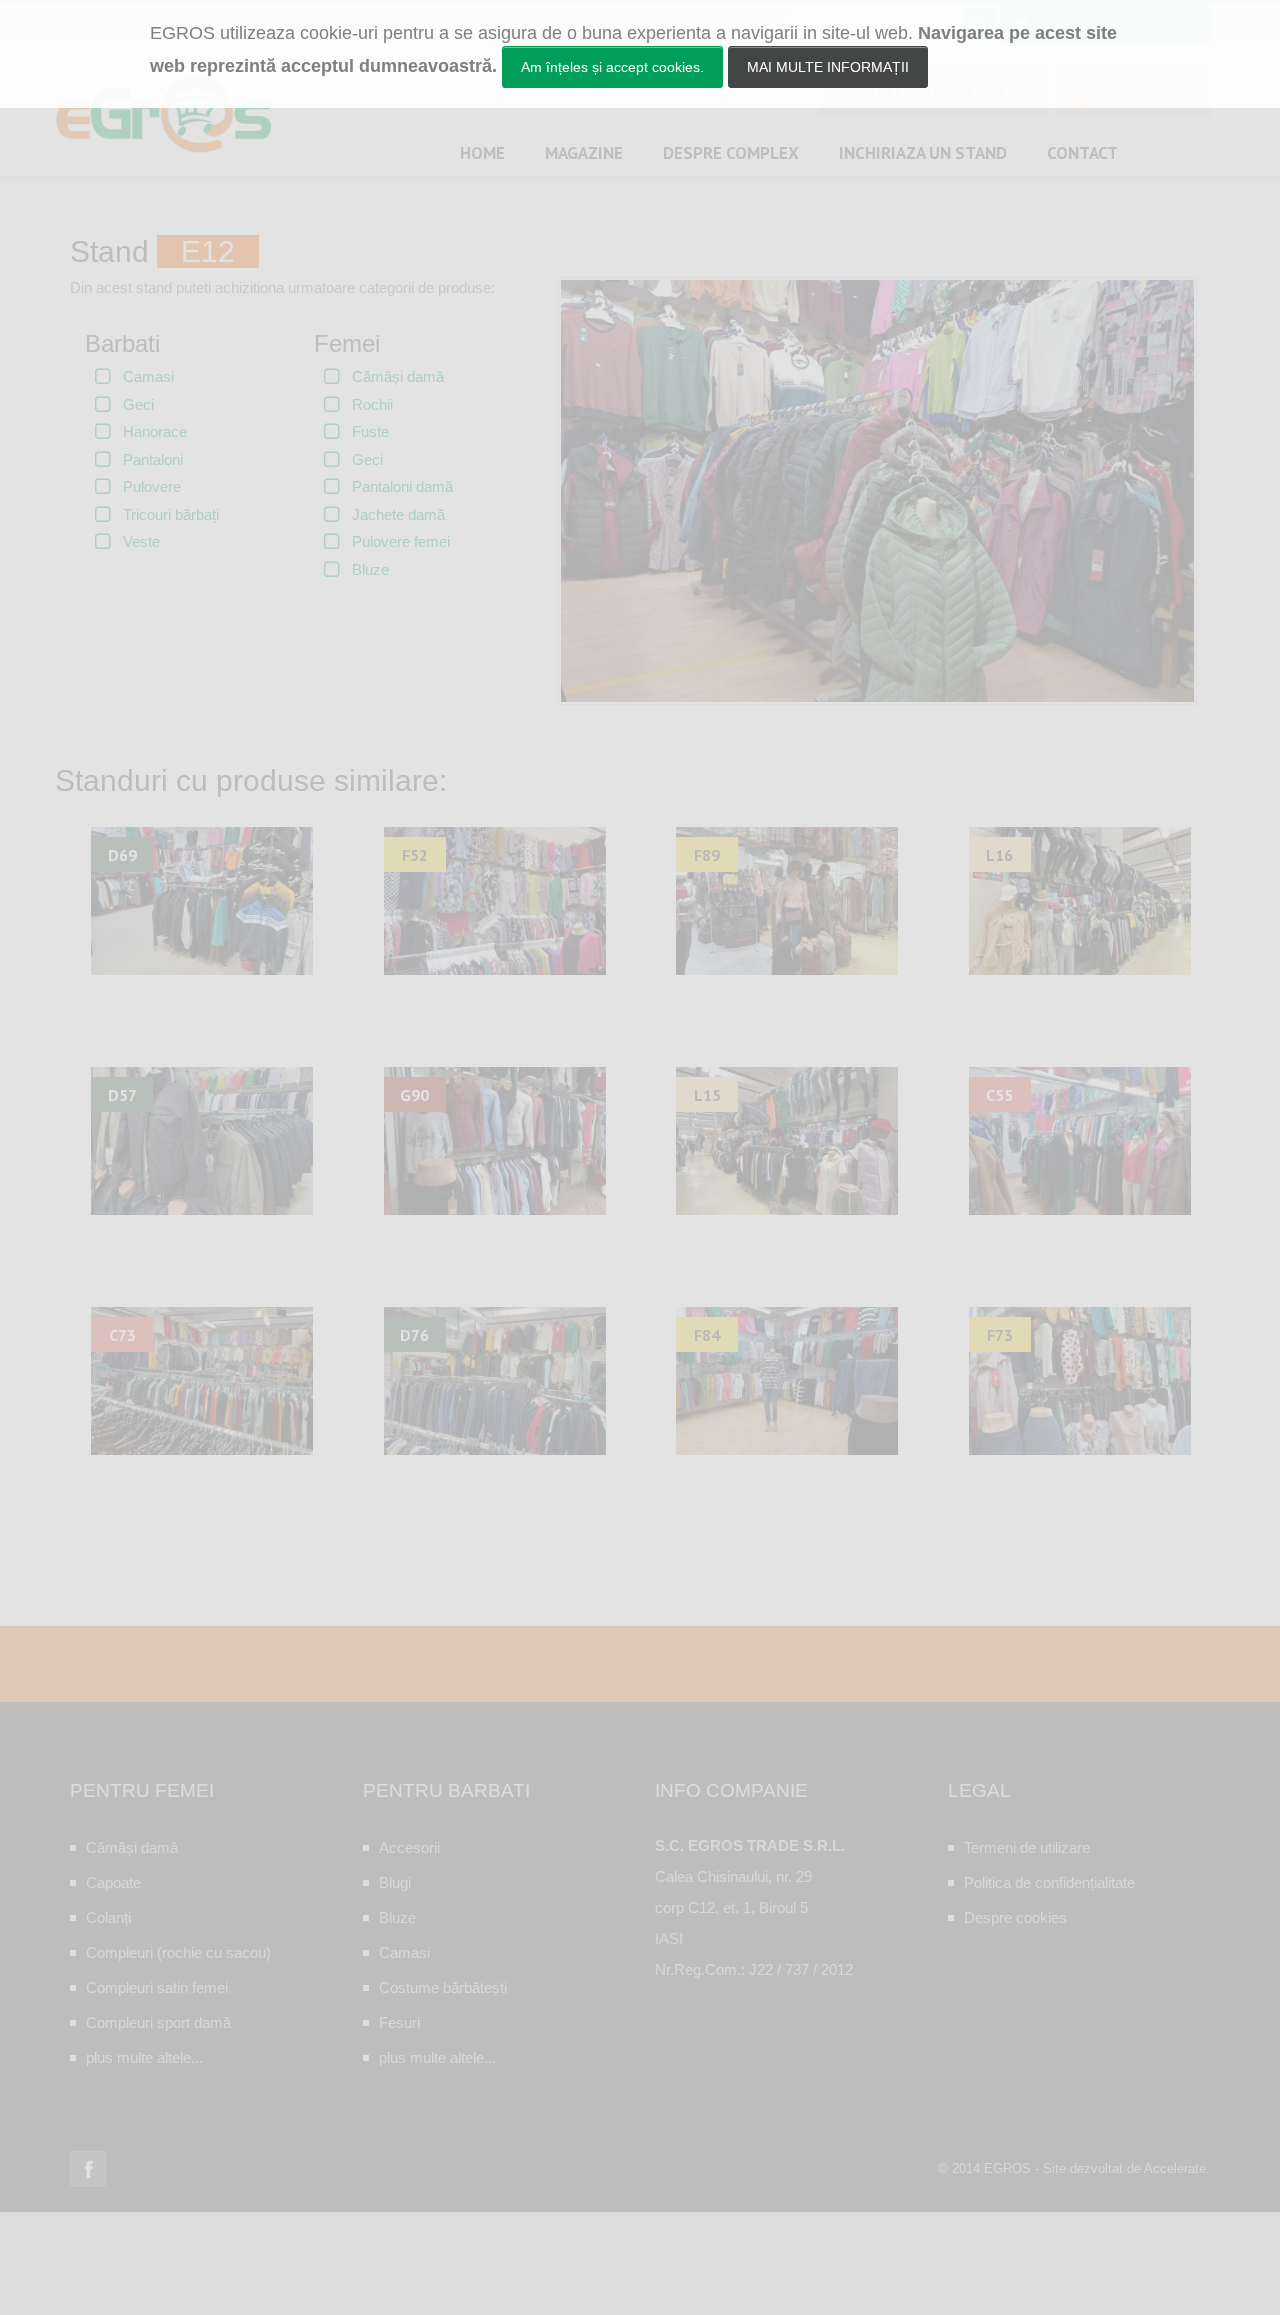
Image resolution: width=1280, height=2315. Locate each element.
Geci (138, 404)
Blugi (395, 1882)
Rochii (372, 404)
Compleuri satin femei (157, 1987)
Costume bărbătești (443, 1987)
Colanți (108, 1917)
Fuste (370, 431)
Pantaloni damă (402, 486)
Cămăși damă (398, 376)
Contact (1082, 153)
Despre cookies (1015, 1917)
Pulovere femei (401, 541)
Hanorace (155, 431)
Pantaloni (153, 459)
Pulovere (152, 486)
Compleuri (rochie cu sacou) (178, 1952)
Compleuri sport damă (158, 2022)
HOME (482, 153)
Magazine (584, 153)
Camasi (148, 376)
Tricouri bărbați (171, 514)
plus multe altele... (144, 2057)
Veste (141, 541)
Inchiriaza (923, 153)
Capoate (113, 1882)
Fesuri (399, 2022)
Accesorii (409, 1847)
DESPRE (731, 153)
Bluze (370, 569)
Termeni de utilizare (1027, 1847)
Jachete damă (398, 514)
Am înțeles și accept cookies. (612, 67)
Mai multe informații (828, 67)
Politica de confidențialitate (1049, 1882)
